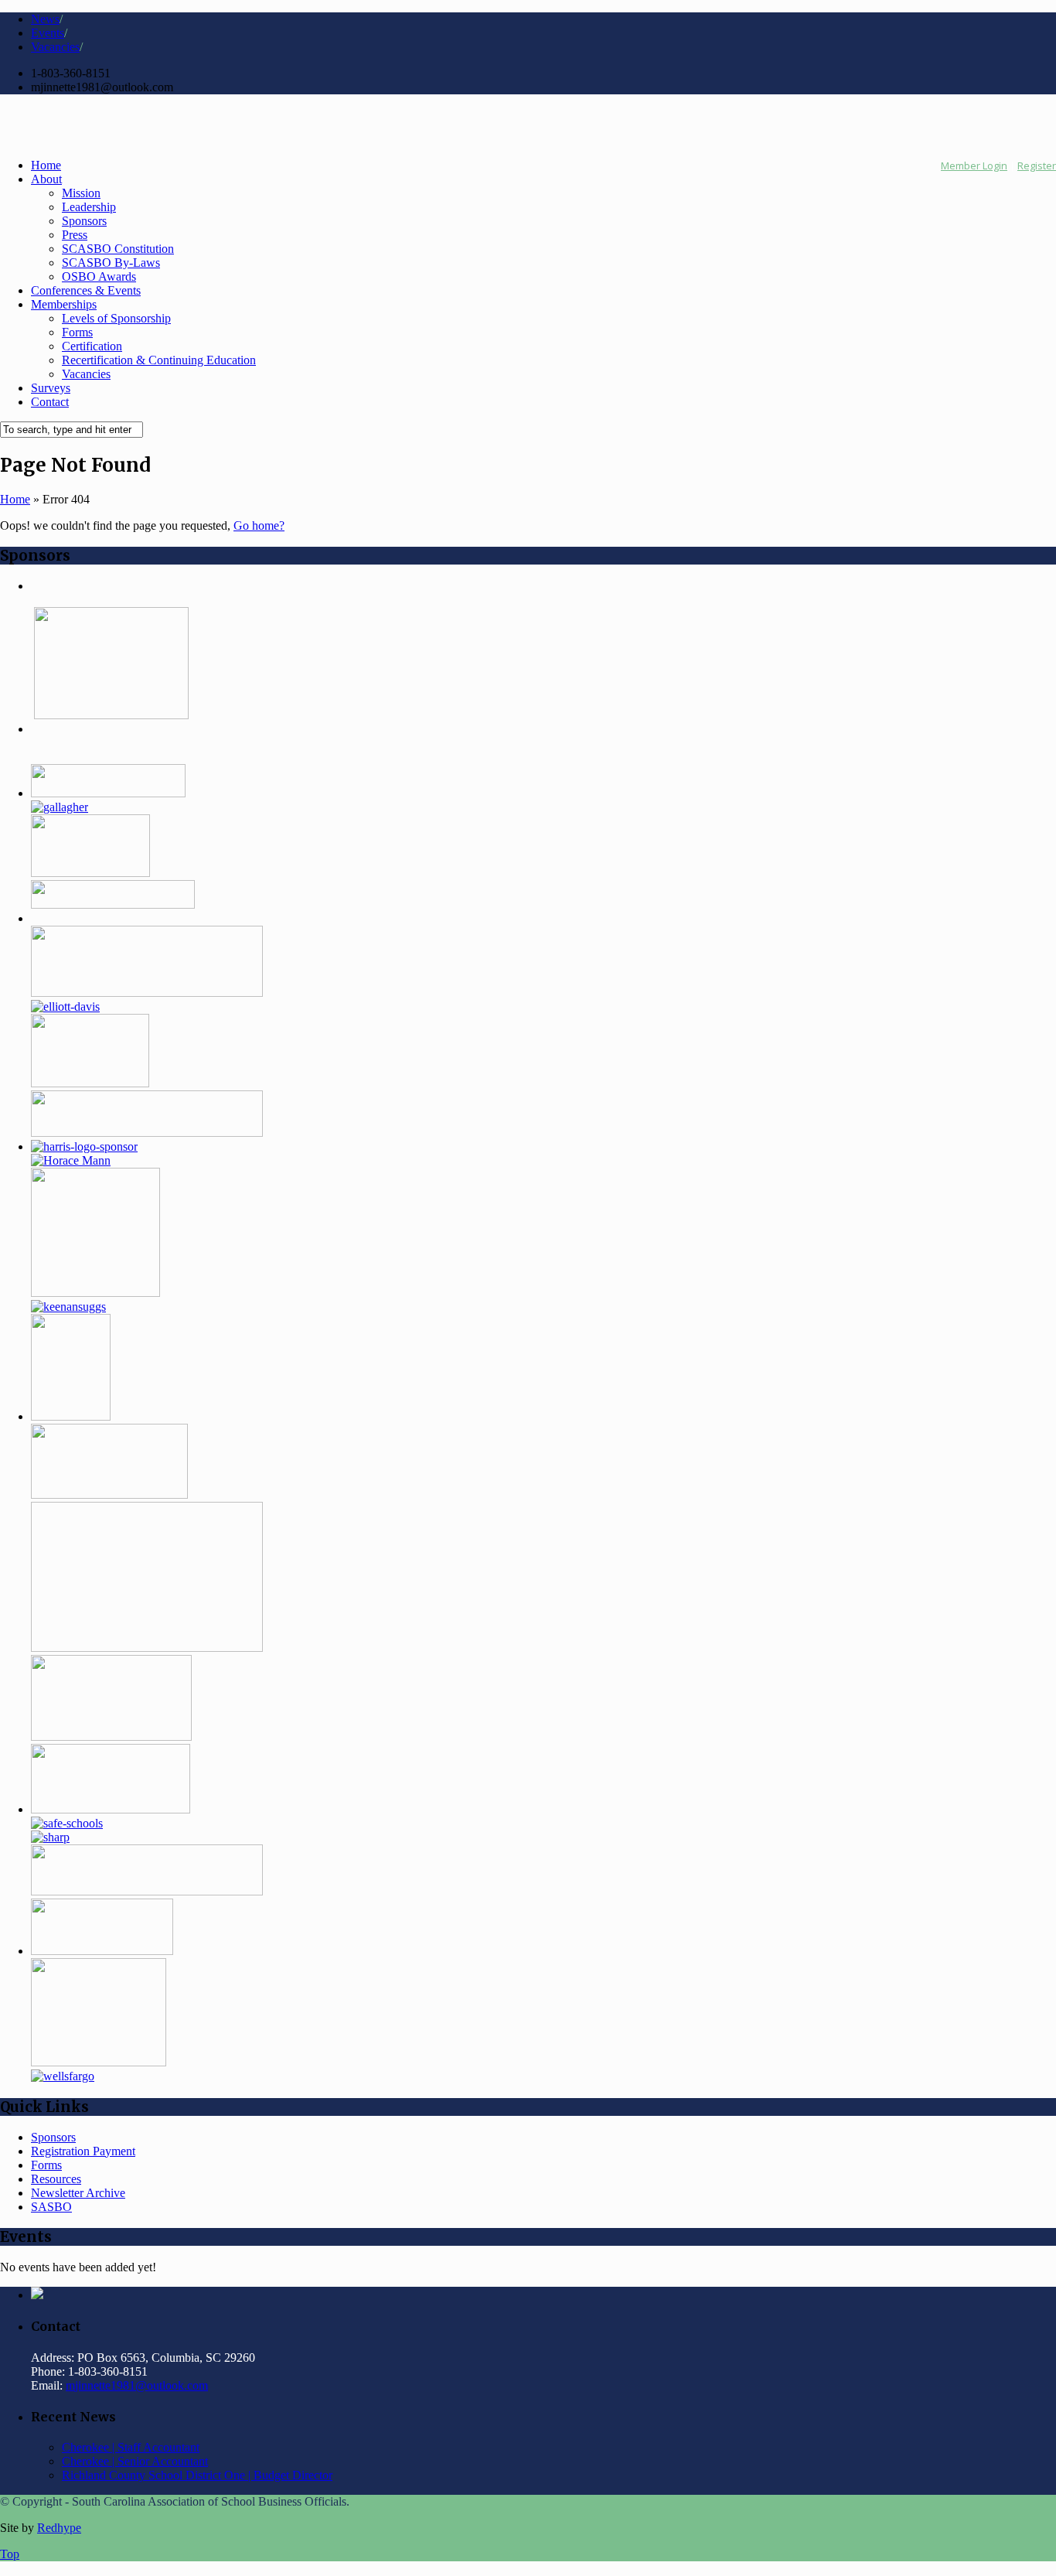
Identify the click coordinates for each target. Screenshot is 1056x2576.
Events (48, 33)
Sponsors (84, 221)
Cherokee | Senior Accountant (135, 2461)
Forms (77, 332)
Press (75, 235)
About (46, 179)
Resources (56, 2179)
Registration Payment (83, 2151)
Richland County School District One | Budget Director (197, 2475)
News (45, 19)
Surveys (51, 388)
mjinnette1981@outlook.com (137, 2385)
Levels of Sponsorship (116, 318)
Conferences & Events (86, 290)
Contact (50, 402)
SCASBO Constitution (118, 249)
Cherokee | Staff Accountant (131, 2447)
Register (1037, 165)
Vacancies (55, 47)
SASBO (51, 2207)
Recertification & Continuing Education (159, 360)
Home (46, 165)
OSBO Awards (99, 276)
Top (10, 2554)
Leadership (89, 207)
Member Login (974, 165)
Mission (81, 193)
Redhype (59, 2528)
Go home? (259, 525)
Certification (92, 346)
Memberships (64, 304)
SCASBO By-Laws (111, 263)
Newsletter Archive (78, 2193)
